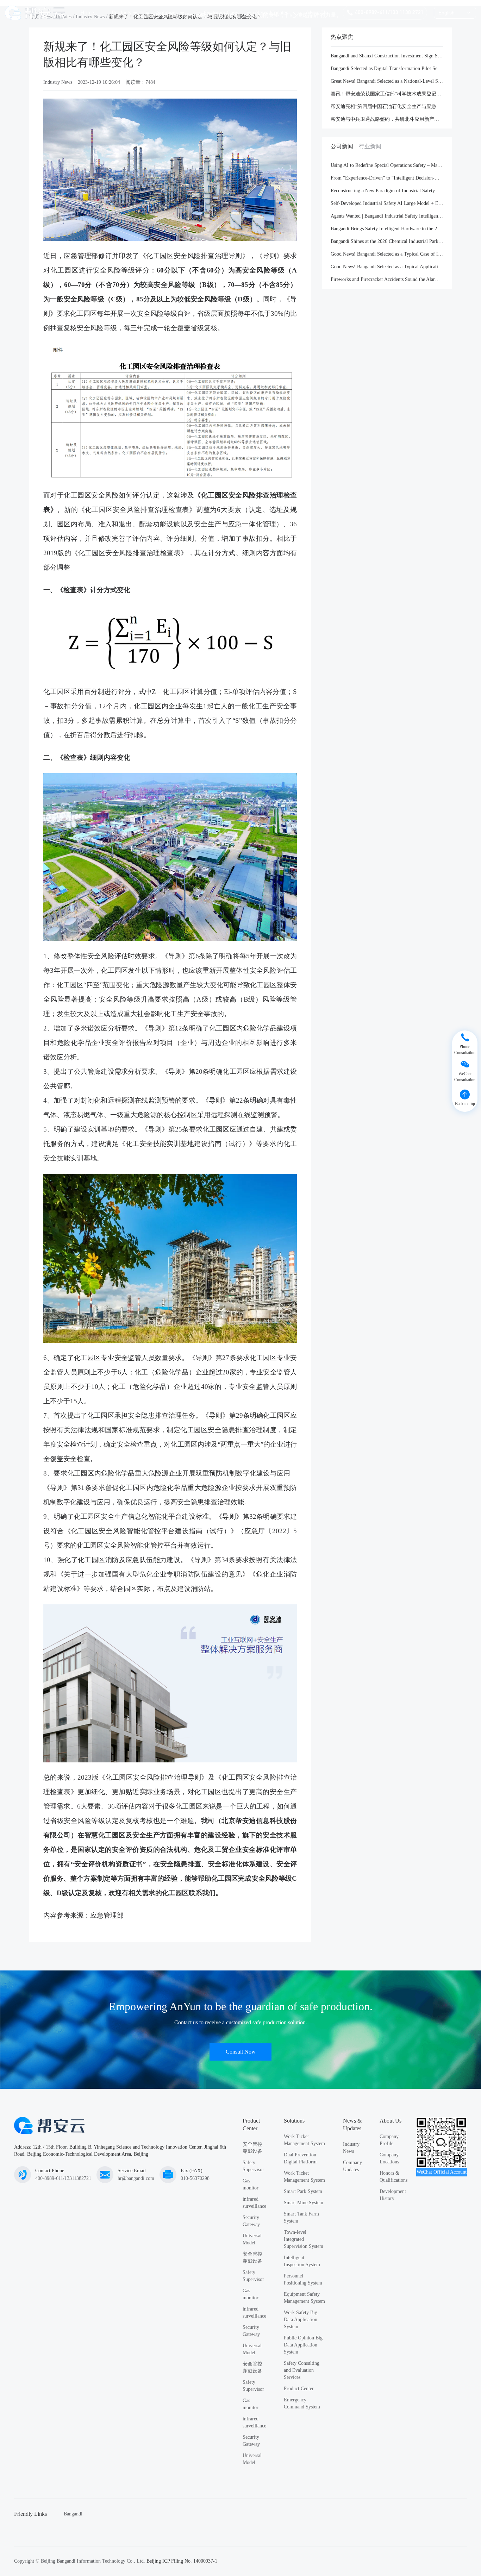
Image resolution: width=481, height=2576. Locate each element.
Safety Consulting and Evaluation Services (302, 2370)
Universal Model (252, 2239)
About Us (317, 12)
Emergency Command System (302, 2403)
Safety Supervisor (253, 2166)
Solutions (167, 12)
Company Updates (352, 2166)
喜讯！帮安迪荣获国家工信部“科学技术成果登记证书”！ (387, 94)
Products (121, 12)
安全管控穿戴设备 (252, 2148)
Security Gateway (251, 2221)
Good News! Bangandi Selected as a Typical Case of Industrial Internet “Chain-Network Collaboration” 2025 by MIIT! (387, 254)
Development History (393, 2195)
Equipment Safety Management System (304, 2298)
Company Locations (389, 2158)
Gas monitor (251, 2184)
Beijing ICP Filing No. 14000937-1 (182, 2561)
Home (87, 12)
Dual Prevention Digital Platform (300, 2158)
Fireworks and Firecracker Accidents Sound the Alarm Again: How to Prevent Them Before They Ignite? (387, 279)
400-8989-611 (371, 12)
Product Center (299, 2389)
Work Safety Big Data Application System (301, 2320)
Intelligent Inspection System (302, 2261)
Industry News (58, 82)
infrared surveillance (254, 2203)
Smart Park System (303, 2191)
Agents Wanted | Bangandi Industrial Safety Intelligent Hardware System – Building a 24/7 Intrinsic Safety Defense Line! (387, 216)
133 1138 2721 (407, 12)
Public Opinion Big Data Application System (303, 2345)
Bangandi (73, 2514)
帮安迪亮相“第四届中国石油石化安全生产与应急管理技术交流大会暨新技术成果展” (387, 106)
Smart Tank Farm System (301, 2217)
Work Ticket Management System (304, 2140)
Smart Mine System (304, 2203)
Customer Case (221, 12)
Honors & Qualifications (393, 2177)
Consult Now (241, 2052)
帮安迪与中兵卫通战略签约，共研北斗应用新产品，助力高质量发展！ (387, 119)
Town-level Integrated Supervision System (304, 2239)
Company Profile (389, 2140)
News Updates (272, 12)
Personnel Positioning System (303, 2279)
